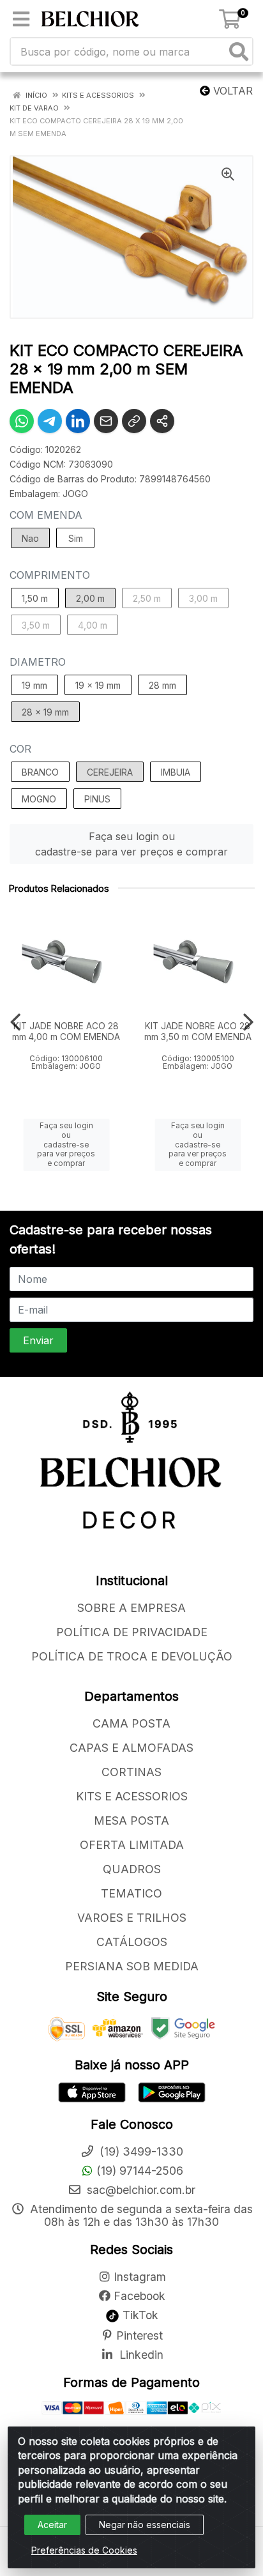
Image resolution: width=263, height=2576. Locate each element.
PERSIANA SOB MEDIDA (132, 1966)
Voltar (231, 91)
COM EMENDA (46, 515)
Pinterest (139, 2335)
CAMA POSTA (131, 1723)
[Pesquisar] (239, 51)
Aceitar (52, 2525)
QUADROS (132, 1869)
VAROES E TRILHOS (132, 1918)
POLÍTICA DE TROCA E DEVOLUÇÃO (132, 1656)
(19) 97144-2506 (140, 2171)
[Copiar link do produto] (134, 421)
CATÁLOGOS (132, 1942)
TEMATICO (131, 1893)
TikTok (139, 2315)
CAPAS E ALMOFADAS (131, 1748)
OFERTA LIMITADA (132, 1845)
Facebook (139, 2296)
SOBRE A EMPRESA (131, 1608)
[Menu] (21, 19)
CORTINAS (131, 1772)
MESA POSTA (131, 1821)
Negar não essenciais (145, 2525)
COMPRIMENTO (50, 575)
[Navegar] (15, 1022)
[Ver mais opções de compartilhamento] (162, 421)
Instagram (140, 2277)
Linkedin (140, 2355)
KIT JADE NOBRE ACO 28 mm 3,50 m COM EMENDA (198, 1031)
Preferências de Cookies (84, 2550)
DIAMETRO (38, 662)
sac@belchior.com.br (139, 2190)
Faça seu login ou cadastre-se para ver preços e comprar (131, 844)
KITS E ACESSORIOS (132, 1796)
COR (20, 749)
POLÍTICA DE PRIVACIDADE (132, 1632)
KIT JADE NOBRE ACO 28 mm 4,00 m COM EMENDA (66, 1031)
